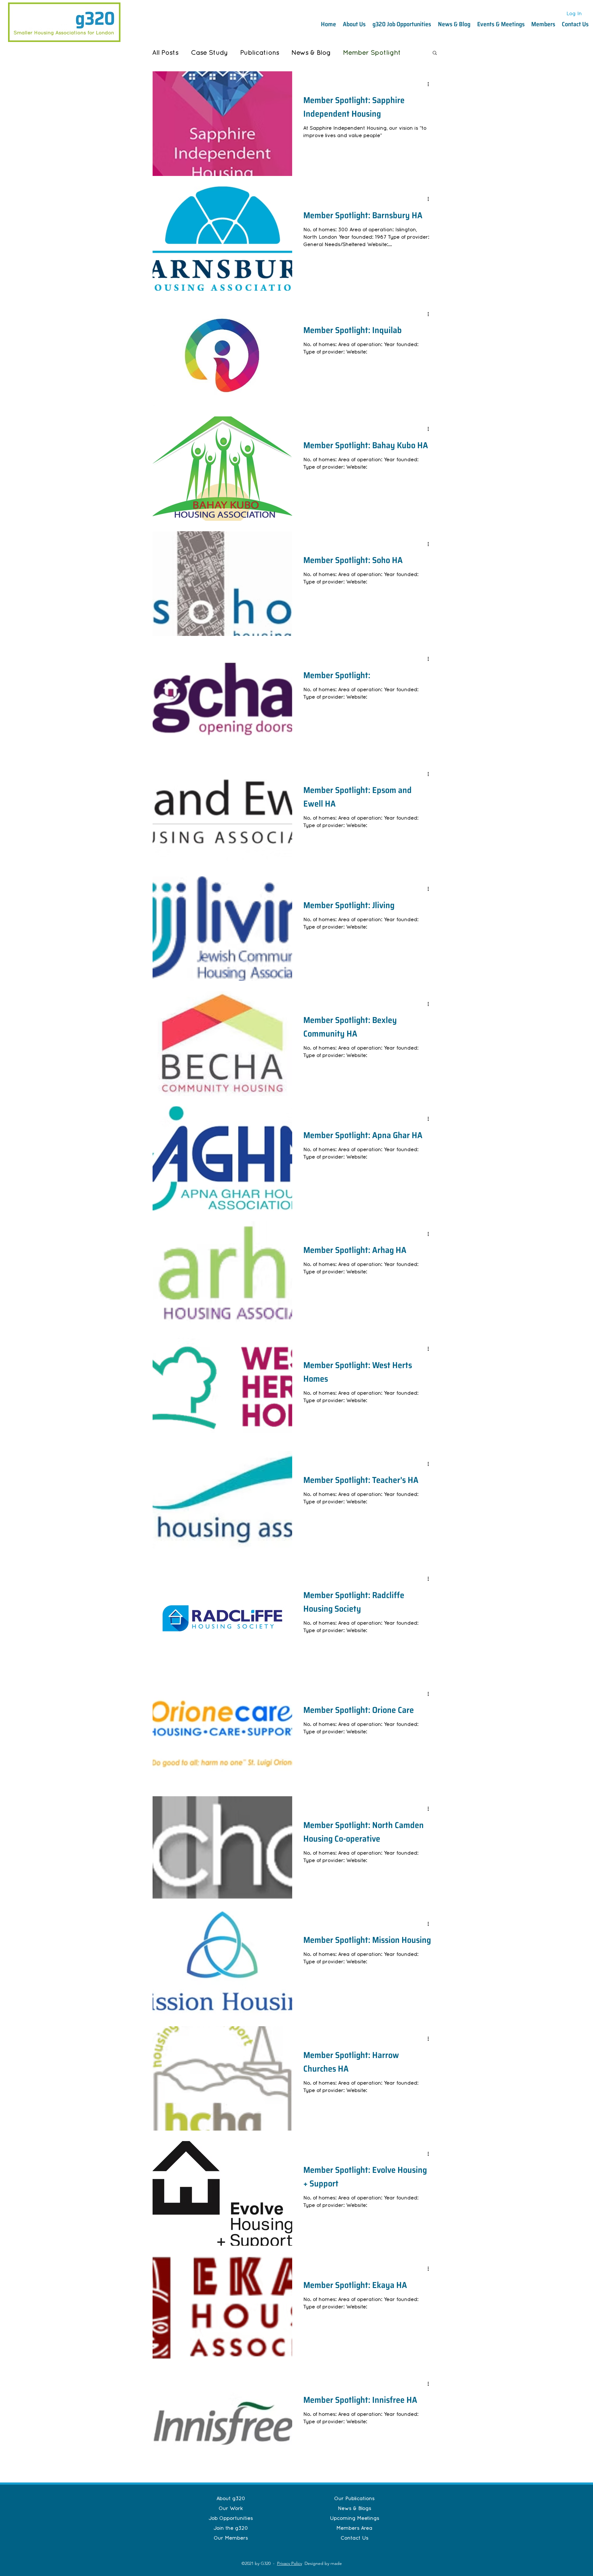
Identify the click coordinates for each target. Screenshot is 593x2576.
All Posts (165, 52)
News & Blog (311, 52)
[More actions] (430, 84)
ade (338, 2563)
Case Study (209, 52)
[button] (435, 53)
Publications (260, 52)
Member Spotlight (372, 52)
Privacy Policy (290, 2563)
